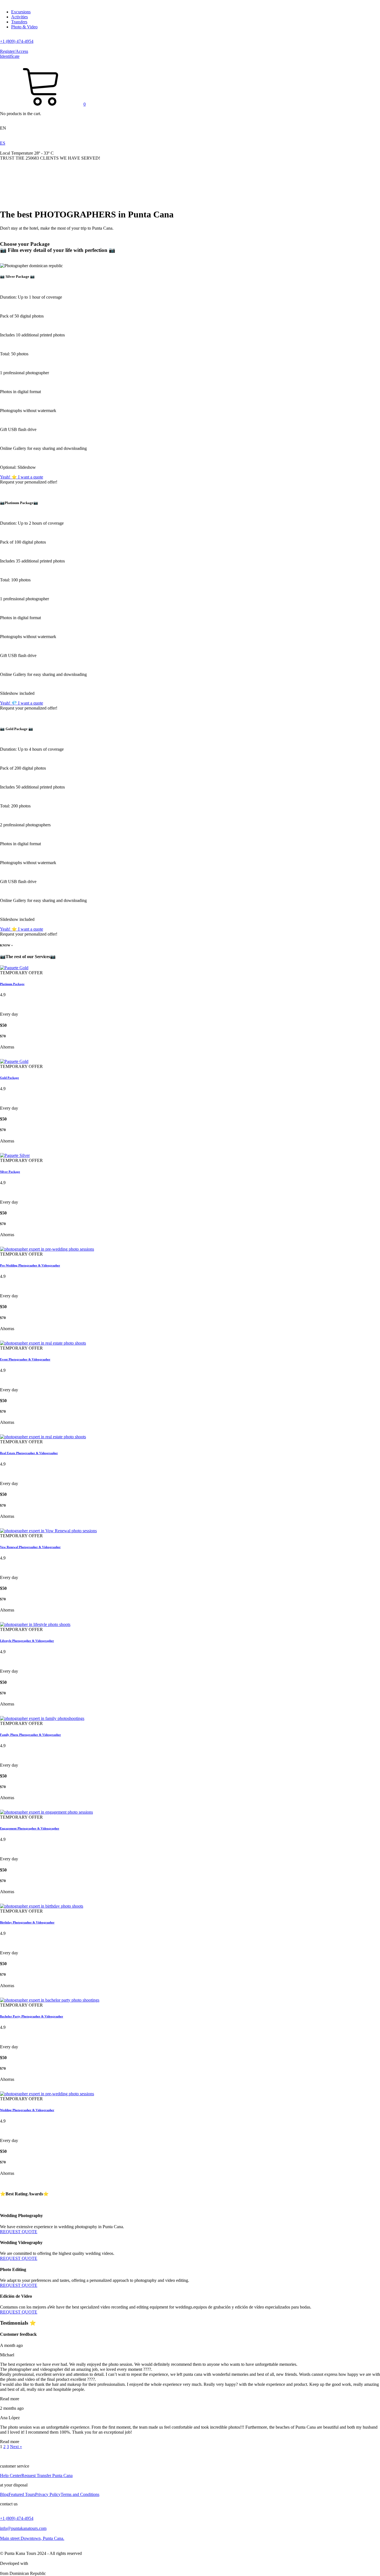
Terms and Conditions (80, 2494)
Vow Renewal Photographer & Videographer (30, 1547)
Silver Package (10, 1172)
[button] (43, 104)
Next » (16, 2447)
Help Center (11, 2475)
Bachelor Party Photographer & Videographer (32, 2016)
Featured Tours (22, 2494)
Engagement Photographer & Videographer (30, 1828)
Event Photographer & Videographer (25, 1359)
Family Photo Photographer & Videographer (30, 1735)
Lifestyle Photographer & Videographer (27, 1641)
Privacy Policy (48, 2494)
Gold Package (9, 1078)
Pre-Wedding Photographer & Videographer (30, 1265)
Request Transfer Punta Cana (47, 2475)
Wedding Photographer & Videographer (27, 2110)
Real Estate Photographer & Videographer (29, 1453)
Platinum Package (12, 984)
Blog (4, 2494)
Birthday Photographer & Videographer (27, 1922)
